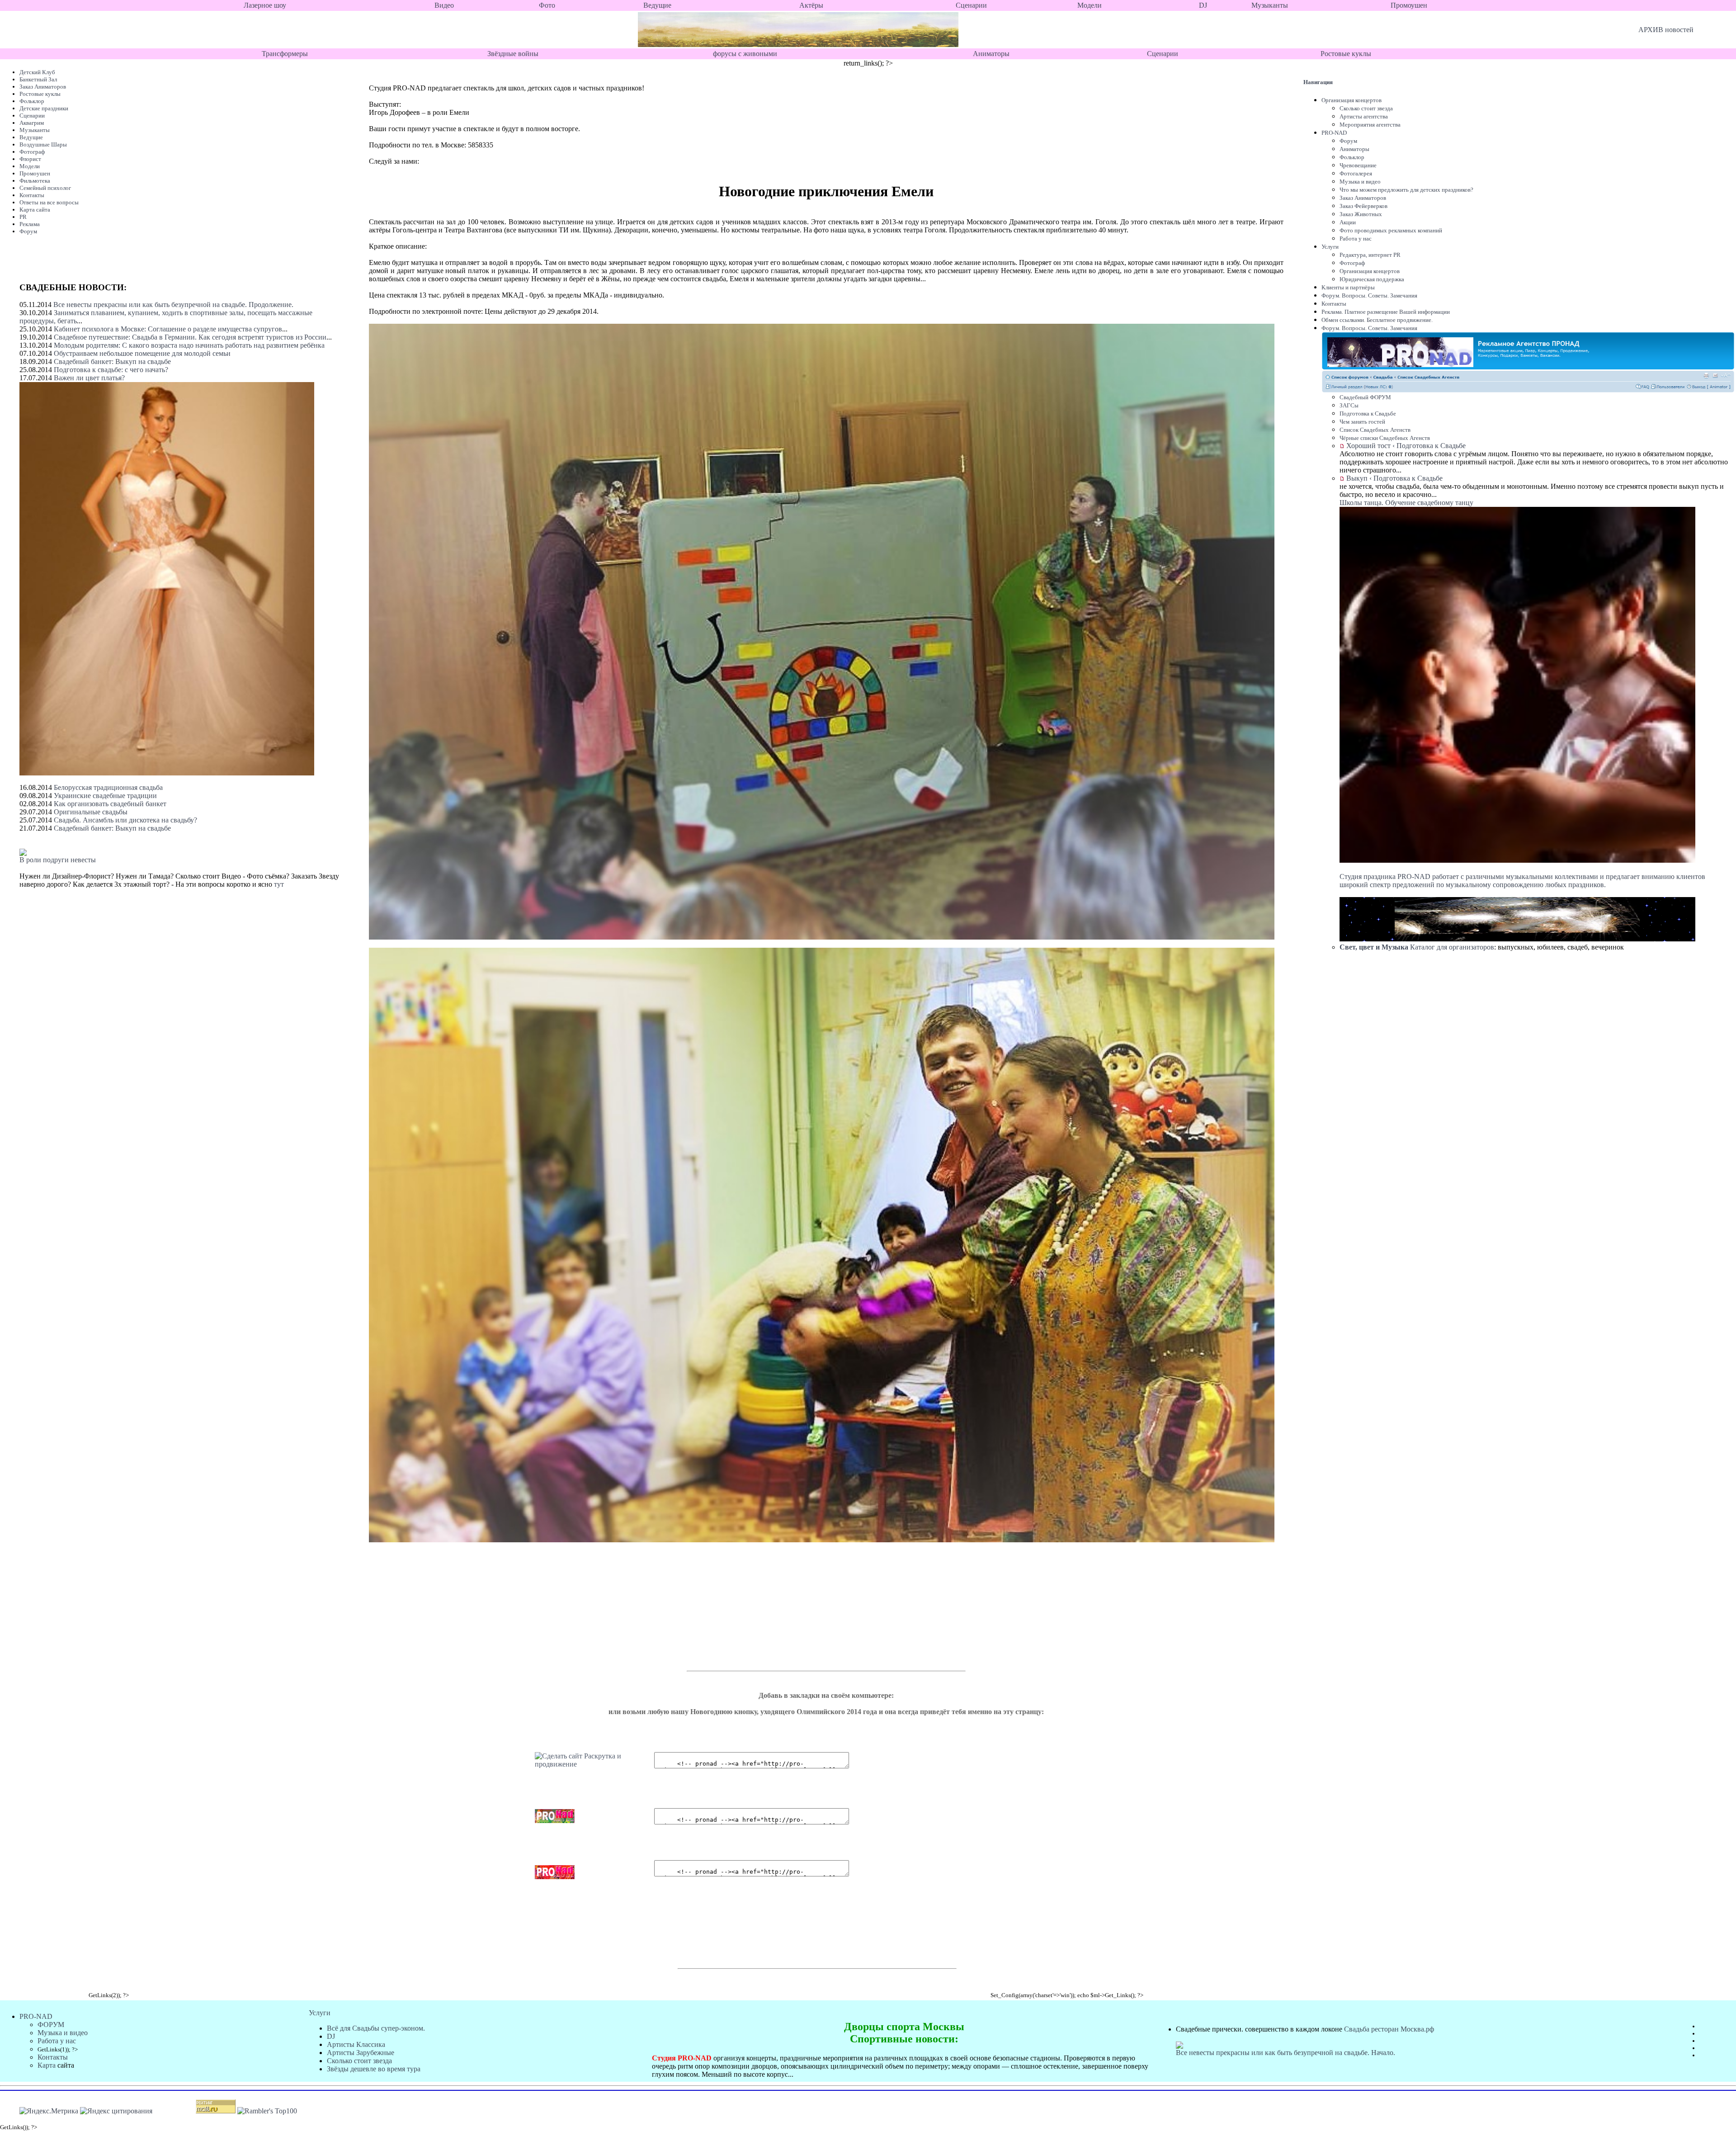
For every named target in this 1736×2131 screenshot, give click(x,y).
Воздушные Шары (43, 144)
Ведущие (657, 5)
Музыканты (1270, 5)
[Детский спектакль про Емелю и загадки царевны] (594, 1764)
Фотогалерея (1356, 173)
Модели (1090, 5)
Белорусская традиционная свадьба (108, 787)
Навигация (1318, 82)
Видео (444, 5)
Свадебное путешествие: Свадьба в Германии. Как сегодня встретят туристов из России (190, 337)
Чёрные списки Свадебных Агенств (1385, 438)
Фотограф (32, 152)
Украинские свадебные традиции (105, 796)
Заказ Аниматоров (43, 87)
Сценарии (971, 5)
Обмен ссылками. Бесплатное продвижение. (1377, 320)
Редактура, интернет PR (1370, 255)
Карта (47, 2065)
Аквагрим (32, 123)
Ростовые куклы (1346, 54)
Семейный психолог (45, 188)
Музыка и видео (1360, 182)
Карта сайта (35, 210)
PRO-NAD (1334, 133)
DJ (1203, 5)
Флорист (30, 159)
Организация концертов (1352, 100)
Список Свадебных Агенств (1375, 430)
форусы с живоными (745, 54)
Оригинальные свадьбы (91, 812)
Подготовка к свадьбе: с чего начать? (111, 370)
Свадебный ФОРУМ (1365, 397)
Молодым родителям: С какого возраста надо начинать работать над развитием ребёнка (189, 345)
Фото (547, 5)
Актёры (811, 5)
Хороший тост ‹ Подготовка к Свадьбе (1406, 446)
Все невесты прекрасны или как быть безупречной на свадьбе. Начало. (1285, 2053)
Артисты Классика (356, 2044)
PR (23, 217)
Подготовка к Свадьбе (1368, 413)
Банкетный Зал (38, 79)
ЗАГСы (1349, 405)
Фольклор (32, 101)
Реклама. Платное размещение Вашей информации (1386, 312)
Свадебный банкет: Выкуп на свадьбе (112, 361)
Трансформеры (285, 54)
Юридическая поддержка (1372, 279)
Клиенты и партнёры (1348, 287)
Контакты (32, 195)
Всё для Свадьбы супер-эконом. (376, 2028)
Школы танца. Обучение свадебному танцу (1406, 503)
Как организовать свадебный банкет (110, 804)
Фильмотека (35, 181)
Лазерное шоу (265, 5)
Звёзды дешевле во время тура (374, 2069)
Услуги (1330, 247)
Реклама (30, 224)
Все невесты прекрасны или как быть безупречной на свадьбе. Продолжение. (173, 305)
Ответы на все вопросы (49, 202)
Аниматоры (991, 54)
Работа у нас (1356, 239)
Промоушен (1409, 5)
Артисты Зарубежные (361, 2053)
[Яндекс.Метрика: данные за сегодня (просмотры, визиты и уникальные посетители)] (49, 2111)
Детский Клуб (37, 72)
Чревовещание (1358, 165)
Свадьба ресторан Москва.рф (1389, 2029)
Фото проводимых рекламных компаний (1391, 230)
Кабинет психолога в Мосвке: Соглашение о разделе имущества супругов (168, 329)
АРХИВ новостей (1666, 30)
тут (279, 884)
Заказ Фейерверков (1363, 206)
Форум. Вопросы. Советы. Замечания (1369, 295)
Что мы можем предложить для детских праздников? (1406, 190)
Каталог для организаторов (1417, 947)
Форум (28, 231)
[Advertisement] (734, 1612)
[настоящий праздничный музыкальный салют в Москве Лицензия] (1667, 939)
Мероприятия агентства (1370, 125)
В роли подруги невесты (58, 860)
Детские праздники (44, 108)
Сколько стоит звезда (1366, 108)
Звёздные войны (513, 54)
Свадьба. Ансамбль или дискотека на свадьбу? (125, 820)
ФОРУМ (51, 2025)
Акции (1348, 222)
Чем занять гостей (1362, 422)
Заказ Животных (1361, 214)
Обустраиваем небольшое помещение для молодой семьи (142, 353)
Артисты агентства (1364, 116)
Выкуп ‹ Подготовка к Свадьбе (1394, 478)
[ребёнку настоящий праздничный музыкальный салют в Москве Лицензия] (1367, 939)
